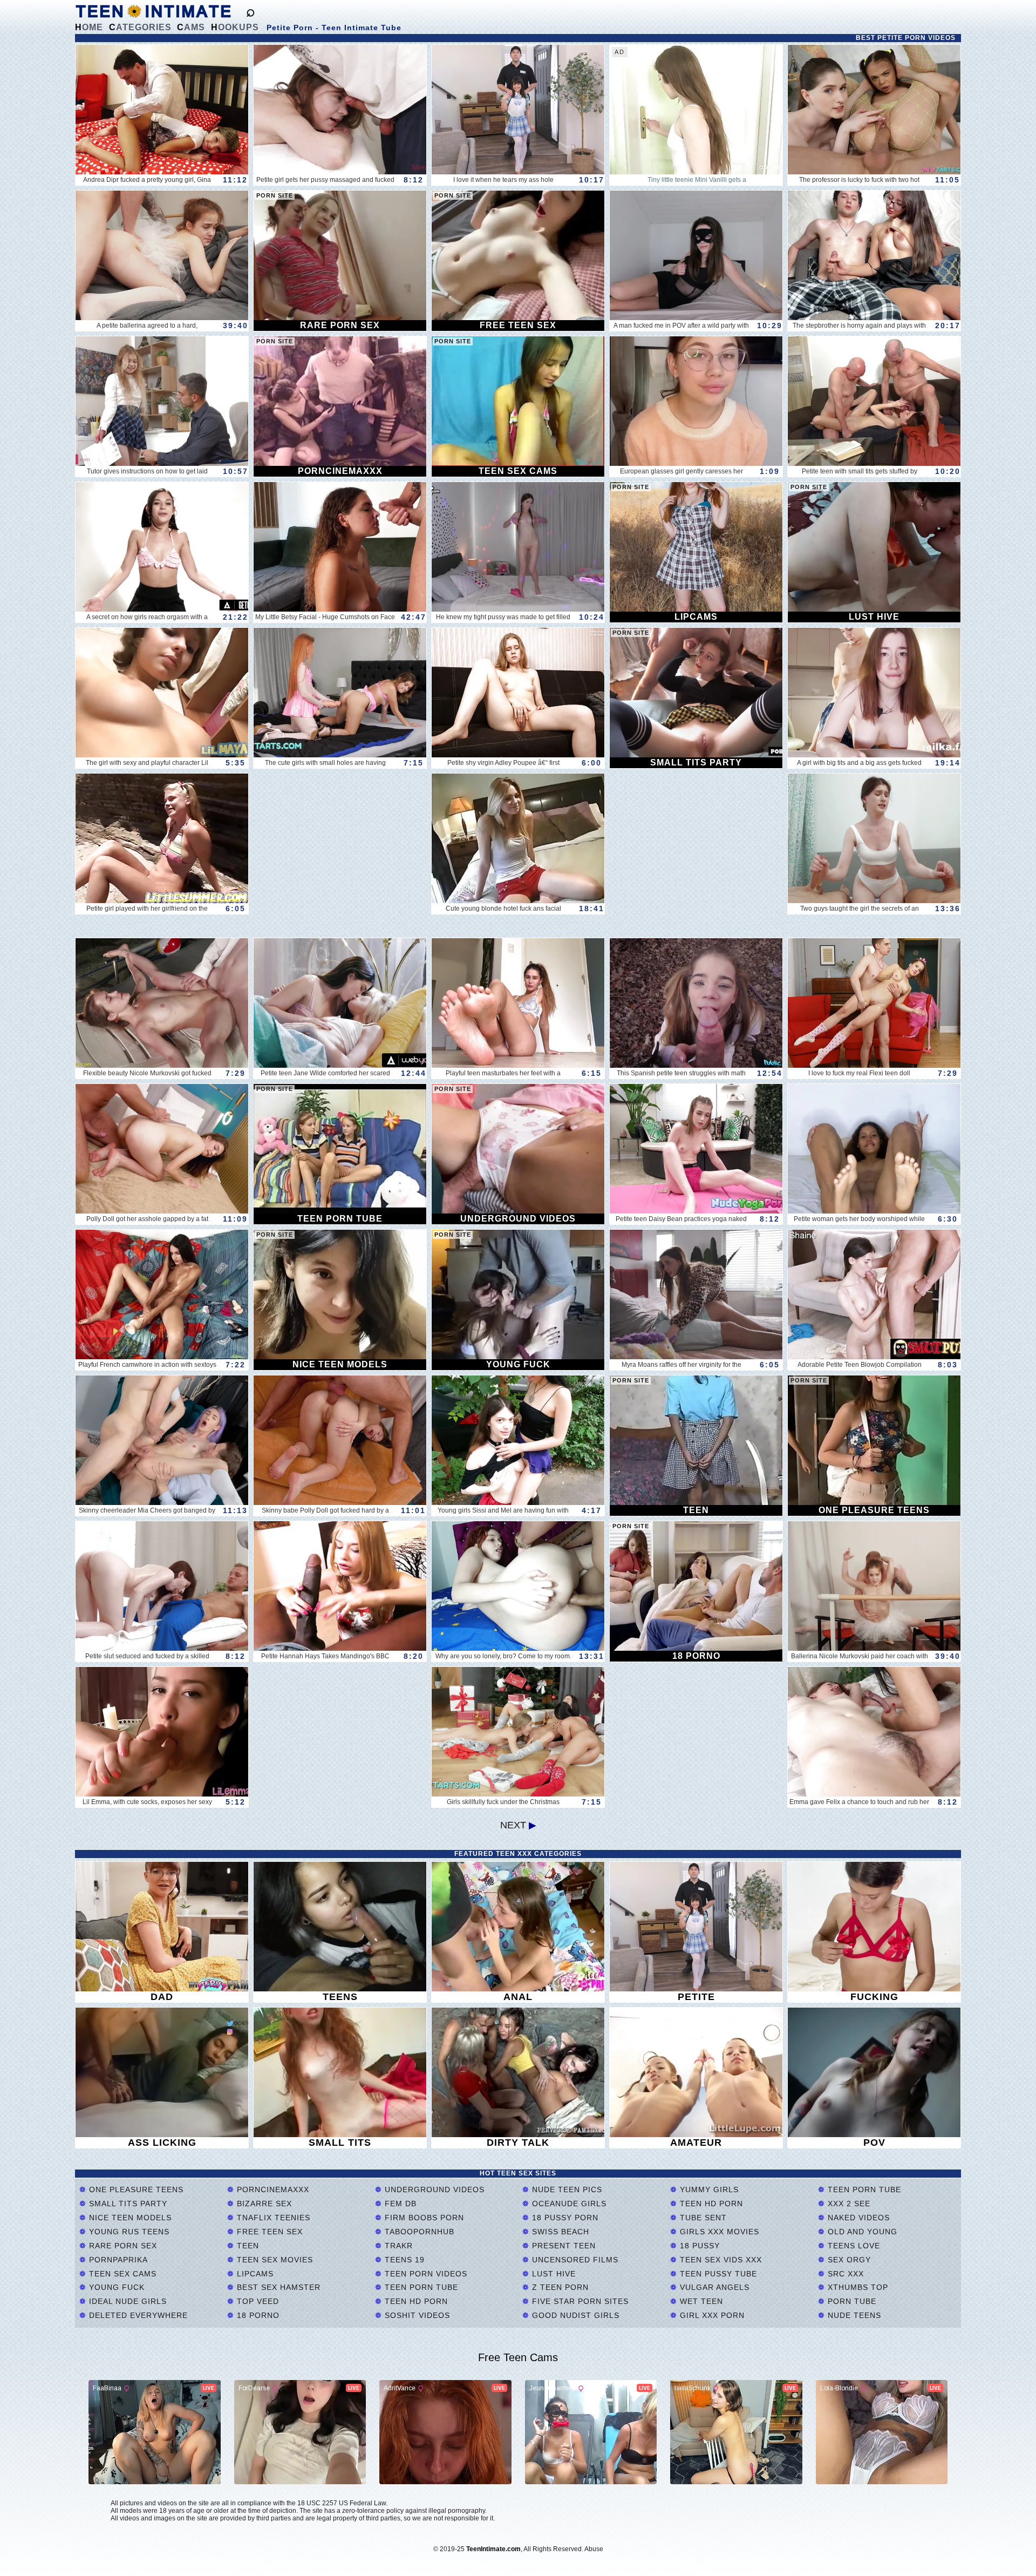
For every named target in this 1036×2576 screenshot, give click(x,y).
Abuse (594, 2549)
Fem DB (399, 2204)
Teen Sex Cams (121, 2274)
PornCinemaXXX (272, 2189)
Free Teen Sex (268, 2232)
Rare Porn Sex (122, 2246)
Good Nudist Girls (574, 2315)
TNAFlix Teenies (272, 2218)
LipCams (254, 2274)
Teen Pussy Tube (717, 2274)
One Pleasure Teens (135, 2189)
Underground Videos (433, 2189)
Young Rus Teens (128, 2232)
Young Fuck (115, 2287)
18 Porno (257, 2315)
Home (89, 27)
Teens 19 (403, 2260)
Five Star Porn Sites (579, 2301)
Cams (191, 27)
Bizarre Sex (263, 2204)
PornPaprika (117, 2260)
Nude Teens (853, 2315)
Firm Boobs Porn (423, 2218)
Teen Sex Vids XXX (720, 2260)
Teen (247, 2246)
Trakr (397, 2246)
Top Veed (257, 2301)
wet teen (700, 2301)
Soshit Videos (416, 2315)
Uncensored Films (574, 2260)
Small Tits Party (127, 2204)
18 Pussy (698, 2246)
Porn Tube (851, 2301)
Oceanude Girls (568, 2204)
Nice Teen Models (129, 2218)
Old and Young (861, 2232)
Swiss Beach (559, 2232)
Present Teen (563, 2246)
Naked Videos (857, 2218)
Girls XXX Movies (718, 2232)
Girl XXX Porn (711, 2315)
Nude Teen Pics (566, 2189)
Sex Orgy (848, 2260)
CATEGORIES (140, 27)
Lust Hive (553, 2274)
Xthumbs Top (857, 2287)
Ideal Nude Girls (127, 2301)
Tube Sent (702, 2218)
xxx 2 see (848, 2204)
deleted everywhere (137, 2315)
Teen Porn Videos (425, 2274)
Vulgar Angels (713, 2287)
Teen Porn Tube (420, 2287)
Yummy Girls (708, 2189)
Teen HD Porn (415, 2301)
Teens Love (853, 2246)
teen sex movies (274, 2260)
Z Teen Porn (559, 2287)
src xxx (844, 2274)
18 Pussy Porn (564, 2218)
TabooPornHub (418, 2232)
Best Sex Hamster (277, 2287)
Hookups (235, 27)
